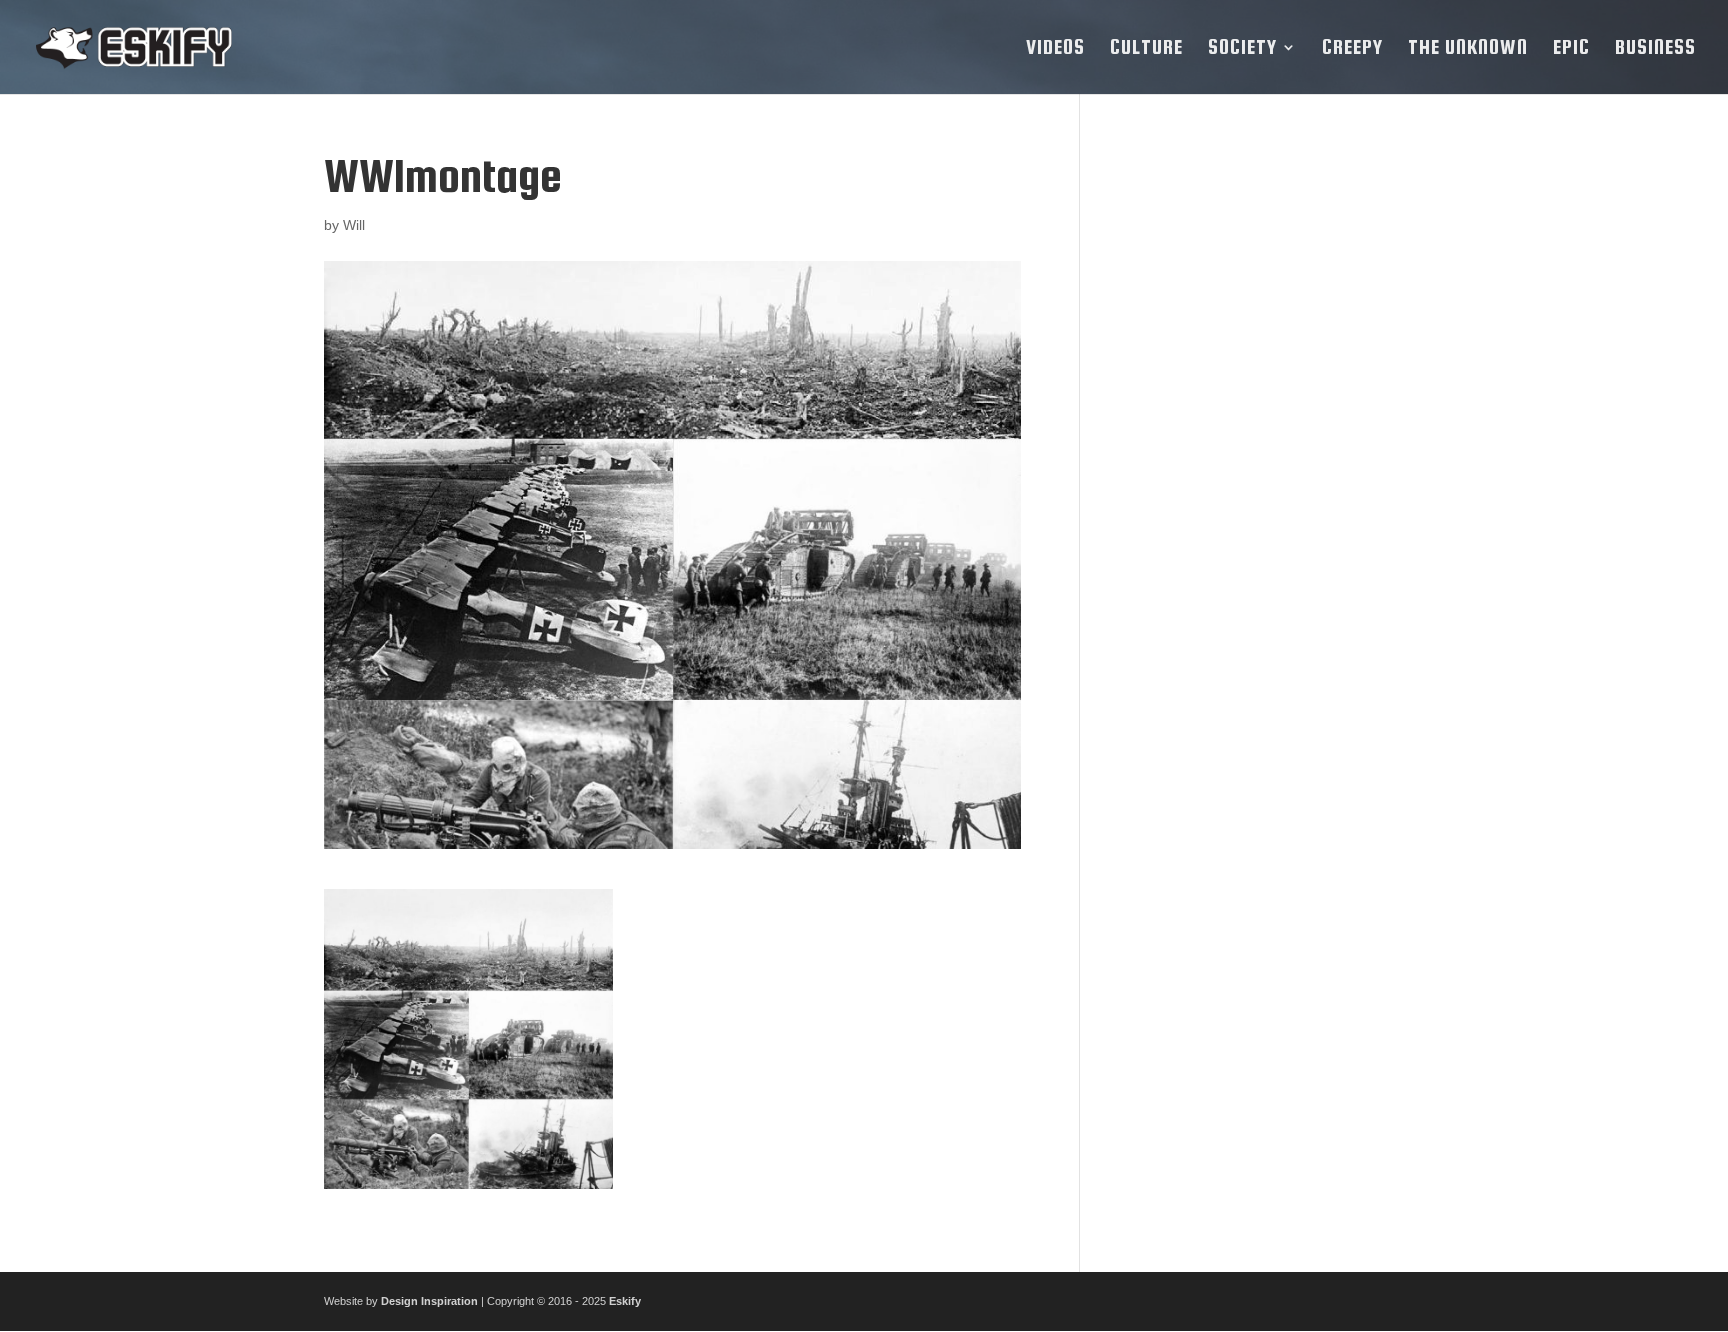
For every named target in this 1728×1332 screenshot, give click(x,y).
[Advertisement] (1257, 451)
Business (1655, 49)
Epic (1571, 49)
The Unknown (1468, 49)
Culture (1146, 49)
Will (354, 225)
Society (1242, 49)
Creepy (1352, 49)
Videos (1055, 49)
